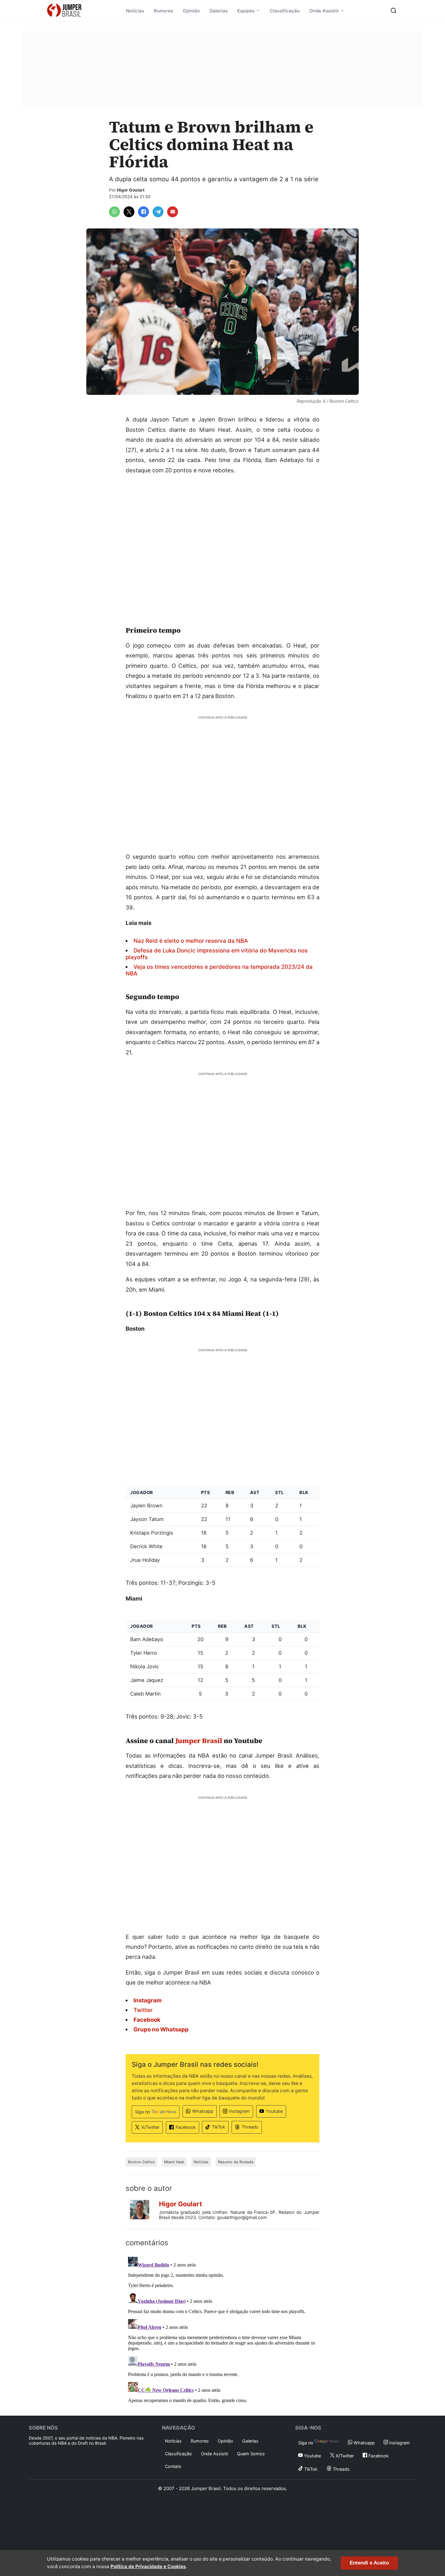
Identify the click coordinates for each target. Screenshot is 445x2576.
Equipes (246, 11)
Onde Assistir (324, 11)
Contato (173, 2466)
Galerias (219, 11)
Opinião (191, 11)
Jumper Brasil (199, 1741)
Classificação (285, 11)
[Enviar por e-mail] (173, 212)
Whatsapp (203, 2111)
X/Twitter (150, 2127)
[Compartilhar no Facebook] (143, 212)
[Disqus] (222, 2330)
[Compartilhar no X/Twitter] (129, 212)
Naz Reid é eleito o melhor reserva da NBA (191, 941)
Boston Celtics (141, 2162)
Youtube (274, 2111)
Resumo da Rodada (236, 2162)
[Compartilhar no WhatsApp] (114, 212)
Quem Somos (251, 2454)
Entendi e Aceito (369, 2563)
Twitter (143, 2010)
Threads (250, 2127)
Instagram (239, 2111)
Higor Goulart (131, 190)
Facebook (186, 2127)
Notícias (135, 11)
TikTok (219, 2127)
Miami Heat (174, 2162)
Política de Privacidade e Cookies (148, 2566)
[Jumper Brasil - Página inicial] (64, 11)
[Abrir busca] (394, 11)
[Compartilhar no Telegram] (158, 212)
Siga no (143, 2112)
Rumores (163, 11)
